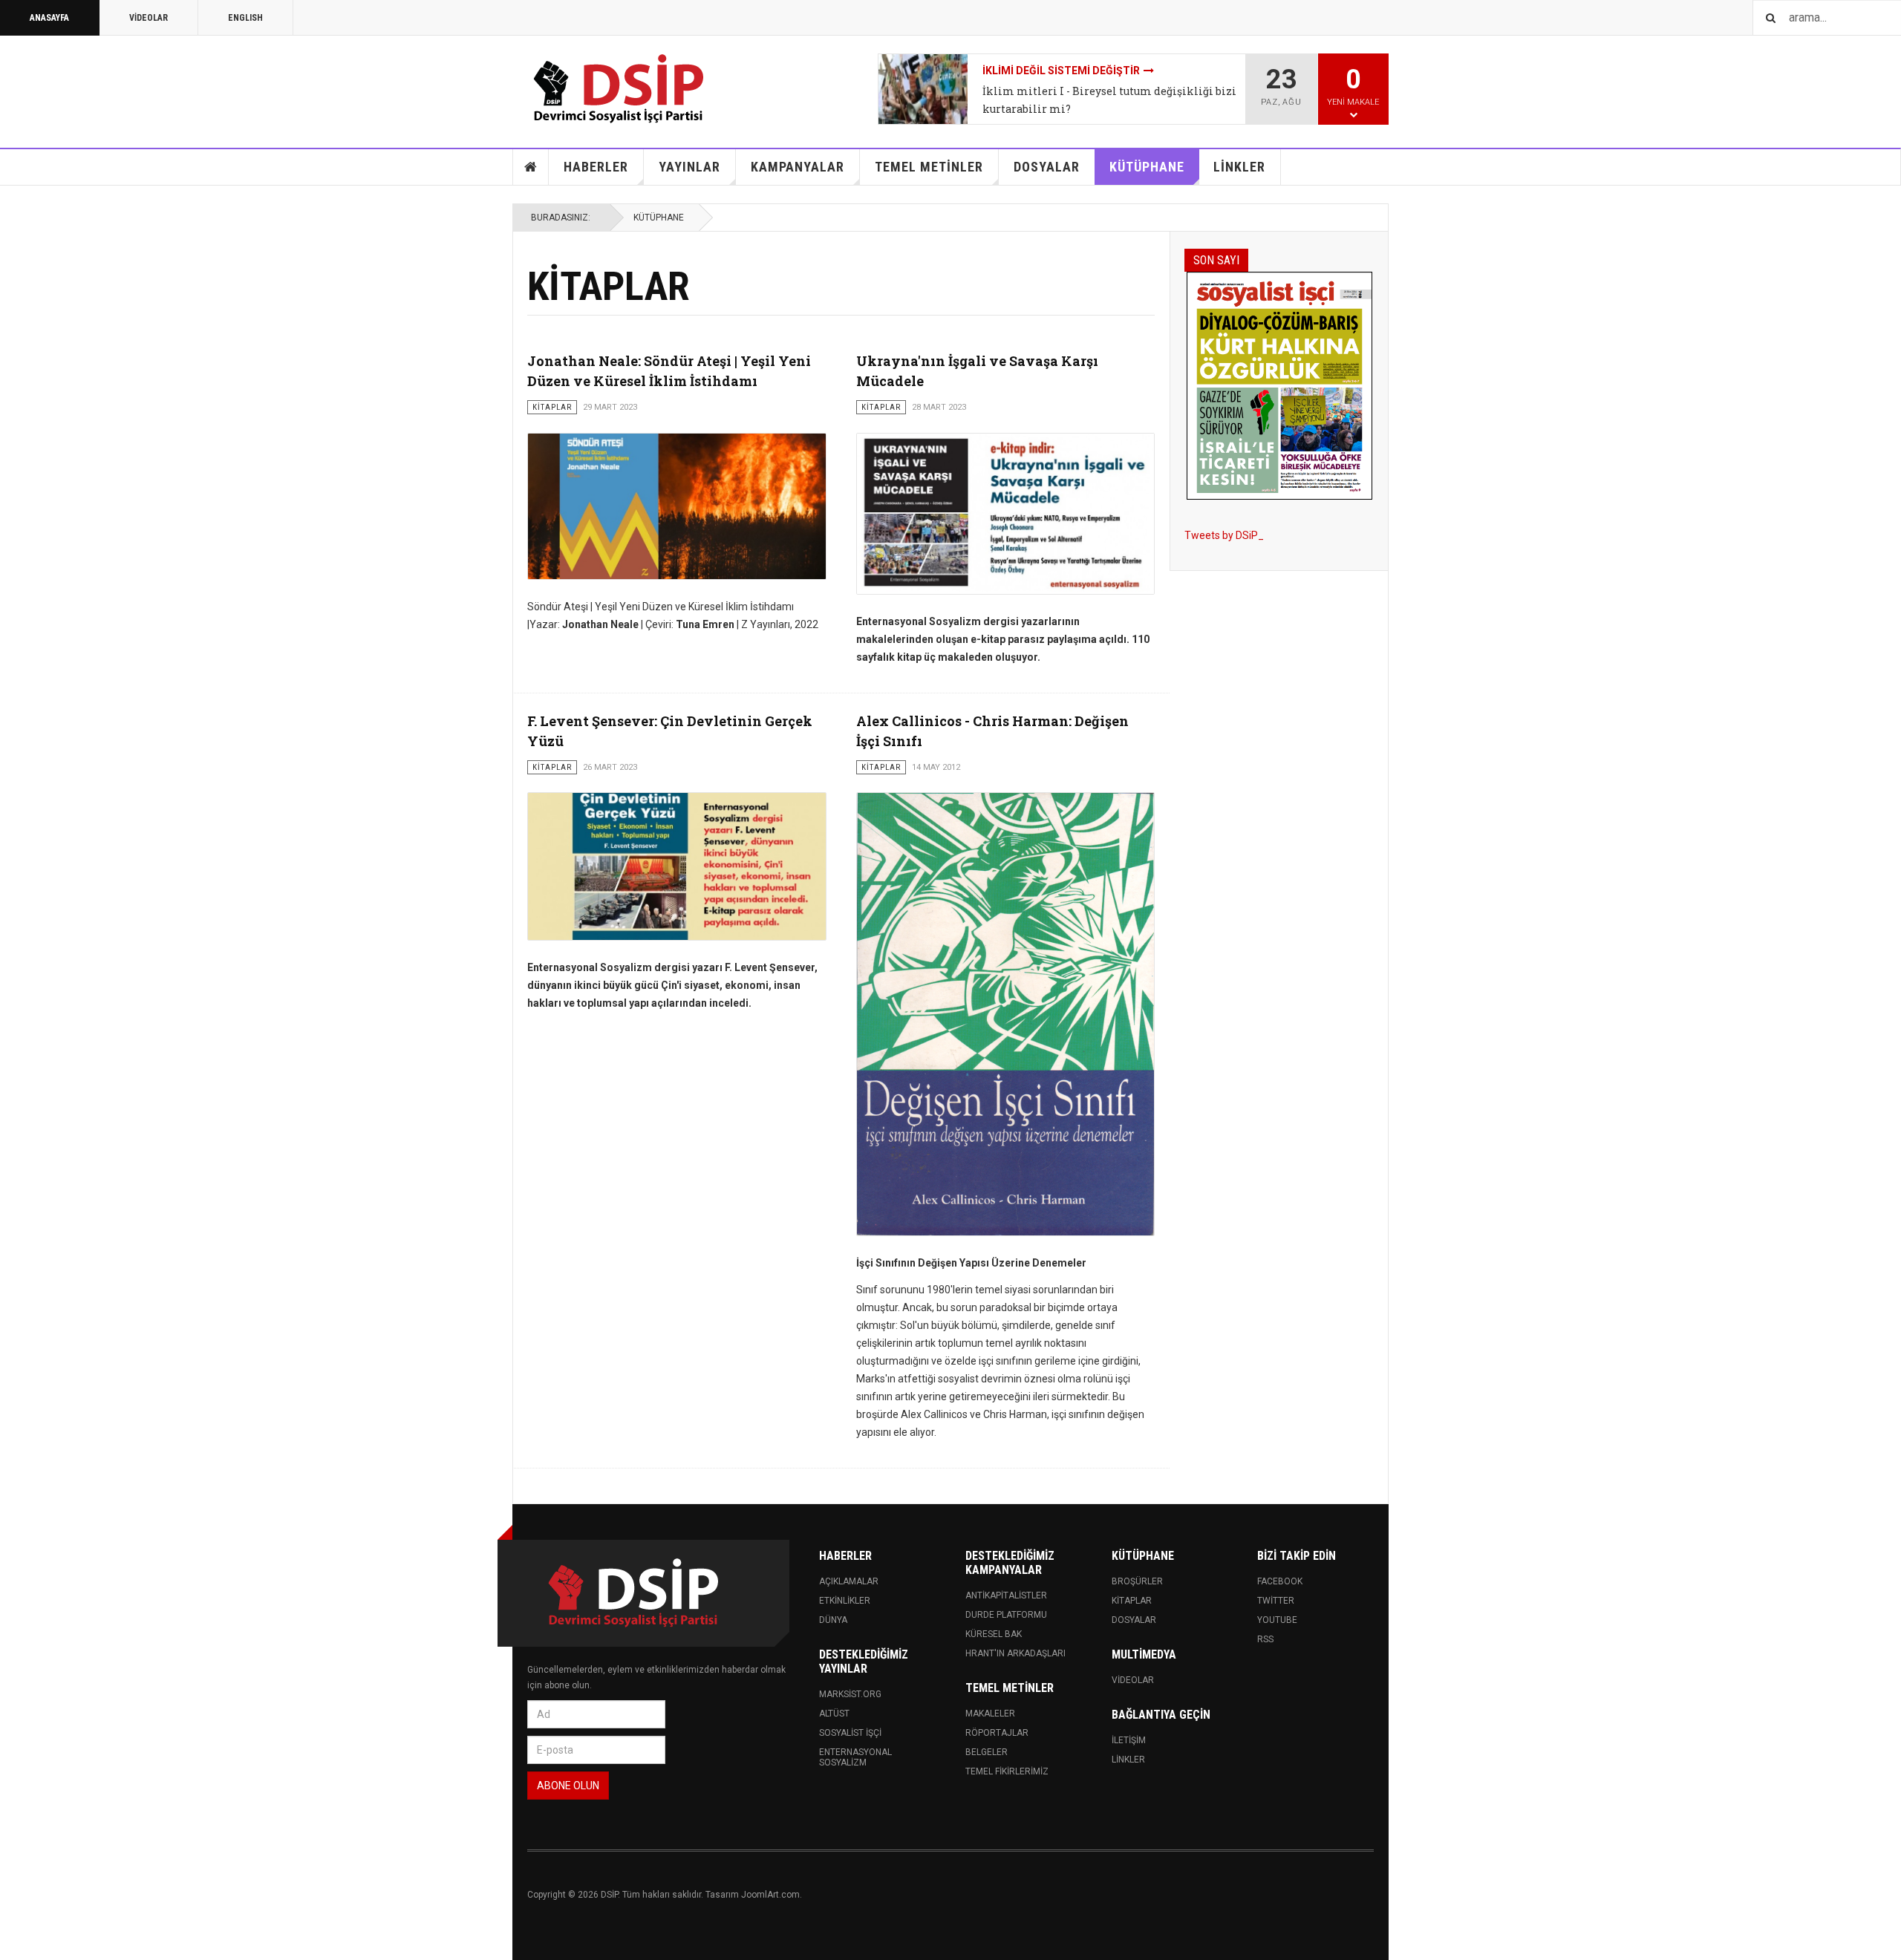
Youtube (1277, 1620)
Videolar (1133, 1680)
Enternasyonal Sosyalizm (855, 1757)
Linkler (1128, 1760)
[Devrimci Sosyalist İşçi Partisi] (620, 89)
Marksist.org (850, 1694)
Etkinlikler (845, 1601)
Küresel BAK (994, 1634)
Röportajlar (997, 1733)
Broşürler (1137, 1581)
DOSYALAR (1047, 167)
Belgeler (987, 1752)
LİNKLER (1239, 167)
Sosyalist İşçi (850, 1733)
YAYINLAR (689, 167)
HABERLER (596, 167)
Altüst (834, 1714)
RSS (1265, 1639)
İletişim (1129, 1740)
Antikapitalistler (1006, 1595)
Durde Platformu (1006, 1615)
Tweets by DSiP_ (1224, 535)
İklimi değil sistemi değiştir (1061, 71)
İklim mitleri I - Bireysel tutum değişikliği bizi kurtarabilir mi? (1109, 100)
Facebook (1280, 1581)
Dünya (833, 1620)
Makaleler (990, 1714)
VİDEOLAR (149, 18)
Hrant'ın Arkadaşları (1015, 1653)
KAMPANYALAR (798, 167)
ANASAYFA (49, 18)
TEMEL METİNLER (929, 167)
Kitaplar (1132, 1601)
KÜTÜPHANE (1147, 167)
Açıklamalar (849, 1581)
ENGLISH (245, 18)
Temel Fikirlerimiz (1007, 1771)
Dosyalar (1134, 1620)
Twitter (1276, 1601)
